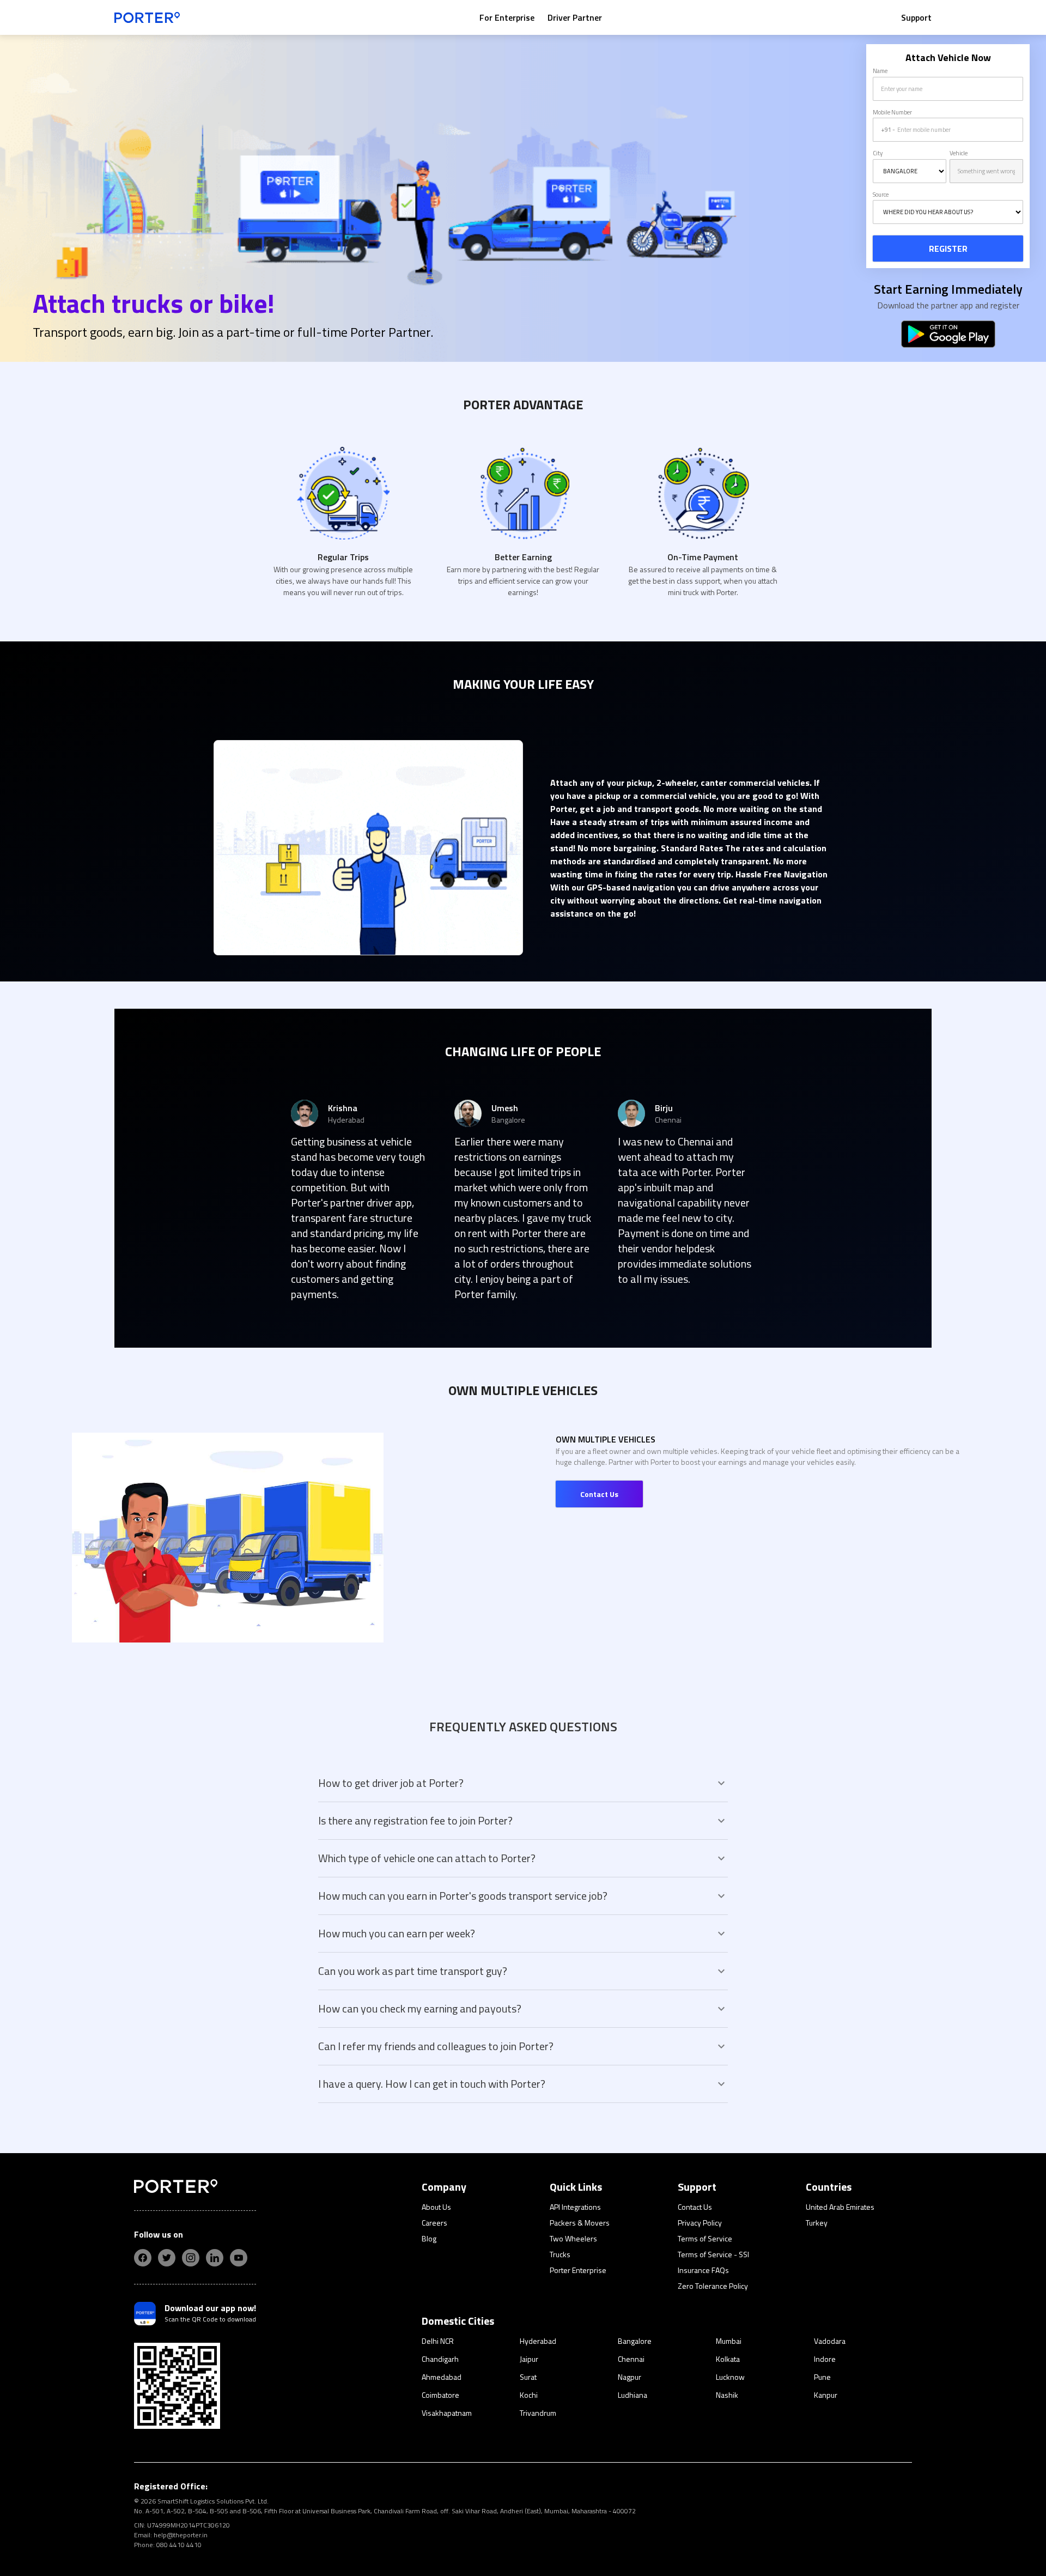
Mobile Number (892, 112)
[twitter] (167, 2258)
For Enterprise (507, 17)
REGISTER (948, 248)
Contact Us (599, 1494)
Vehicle (959, 153)
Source (881, 195)
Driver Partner (575, 17)
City (878, 153)
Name (880, 71)
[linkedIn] (215, 2258)
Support (916, 17)
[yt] (239, 2258)
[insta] (191, 2258)
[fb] (143, 2258)
